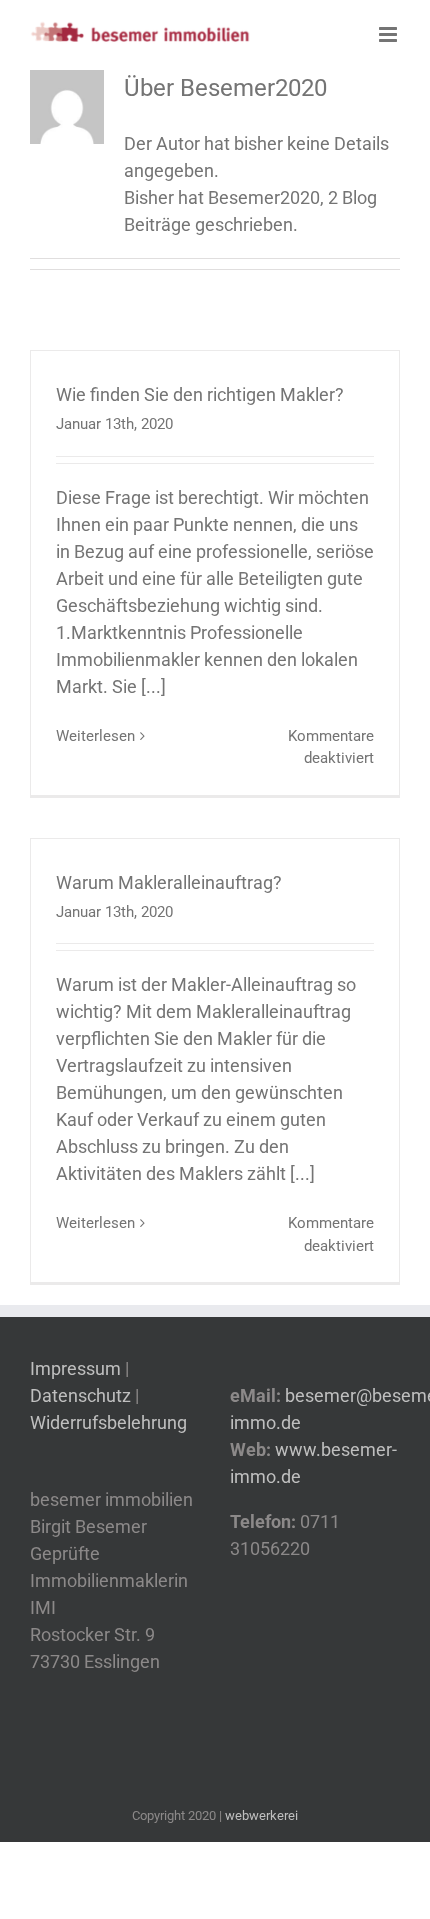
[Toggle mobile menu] (389, 34)
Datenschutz (80, 1395)
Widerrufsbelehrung (108, 1422)
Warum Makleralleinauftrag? (169, 882)
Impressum (77, 1368)
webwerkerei (261, 1815)
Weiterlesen (95, 736)
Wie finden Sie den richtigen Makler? (200, 394)
